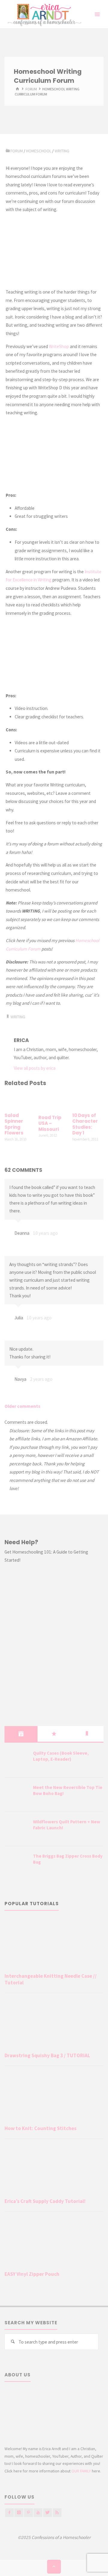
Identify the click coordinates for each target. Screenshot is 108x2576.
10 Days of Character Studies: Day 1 (85, 1124)
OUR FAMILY (81, 2471)
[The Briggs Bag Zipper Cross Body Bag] (16, 1864)
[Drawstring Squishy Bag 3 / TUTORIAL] (54, 2024)
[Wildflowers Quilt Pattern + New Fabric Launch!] (16, 1829)
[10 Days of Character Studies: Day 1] (88, 1100)
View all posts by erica (35, 1068)
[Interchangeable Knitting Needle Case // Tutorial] (54, 1944)
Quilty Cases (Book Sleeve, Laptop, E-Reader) (61, 1756)
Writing (62, 151)
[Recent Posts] (21, 1734)
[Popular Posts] (54, 1734)
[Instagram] (19, 2513)
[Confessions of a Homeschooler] (43, 14)
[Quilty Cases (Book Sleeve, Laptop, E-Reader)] (16, 1761)
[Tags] (87, 1734)
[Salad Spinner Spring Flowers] (20, 1100)
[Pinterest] (28, 2513)
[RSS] (57, 2513)
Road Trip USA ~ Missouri (50, 1123)
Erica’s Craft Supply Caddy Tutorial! (45, 2201)
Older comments (22, 1406)
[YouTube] (38, 2513)
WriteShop (59, 346)
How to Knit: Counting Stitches (40, 2128)
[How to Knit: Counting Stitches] (54, 2097)
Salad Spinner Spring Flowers (14, 1124)
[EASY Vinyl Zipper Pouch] (54, 2243)
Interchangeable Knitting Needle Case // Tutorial (51, 1979)
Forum (31, 89)
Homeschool (39, 151)
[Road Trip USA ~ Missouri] (54, 1101)
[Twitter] (48, 2513)
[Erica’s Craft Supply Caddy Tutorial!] (54, 2170)
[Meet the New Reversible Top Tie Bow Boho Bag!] (16, 1795)
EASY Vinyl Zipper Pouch (32, 2274)
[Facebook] (9, 2513)
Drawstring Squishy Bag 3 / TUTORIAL (47, 2055)
